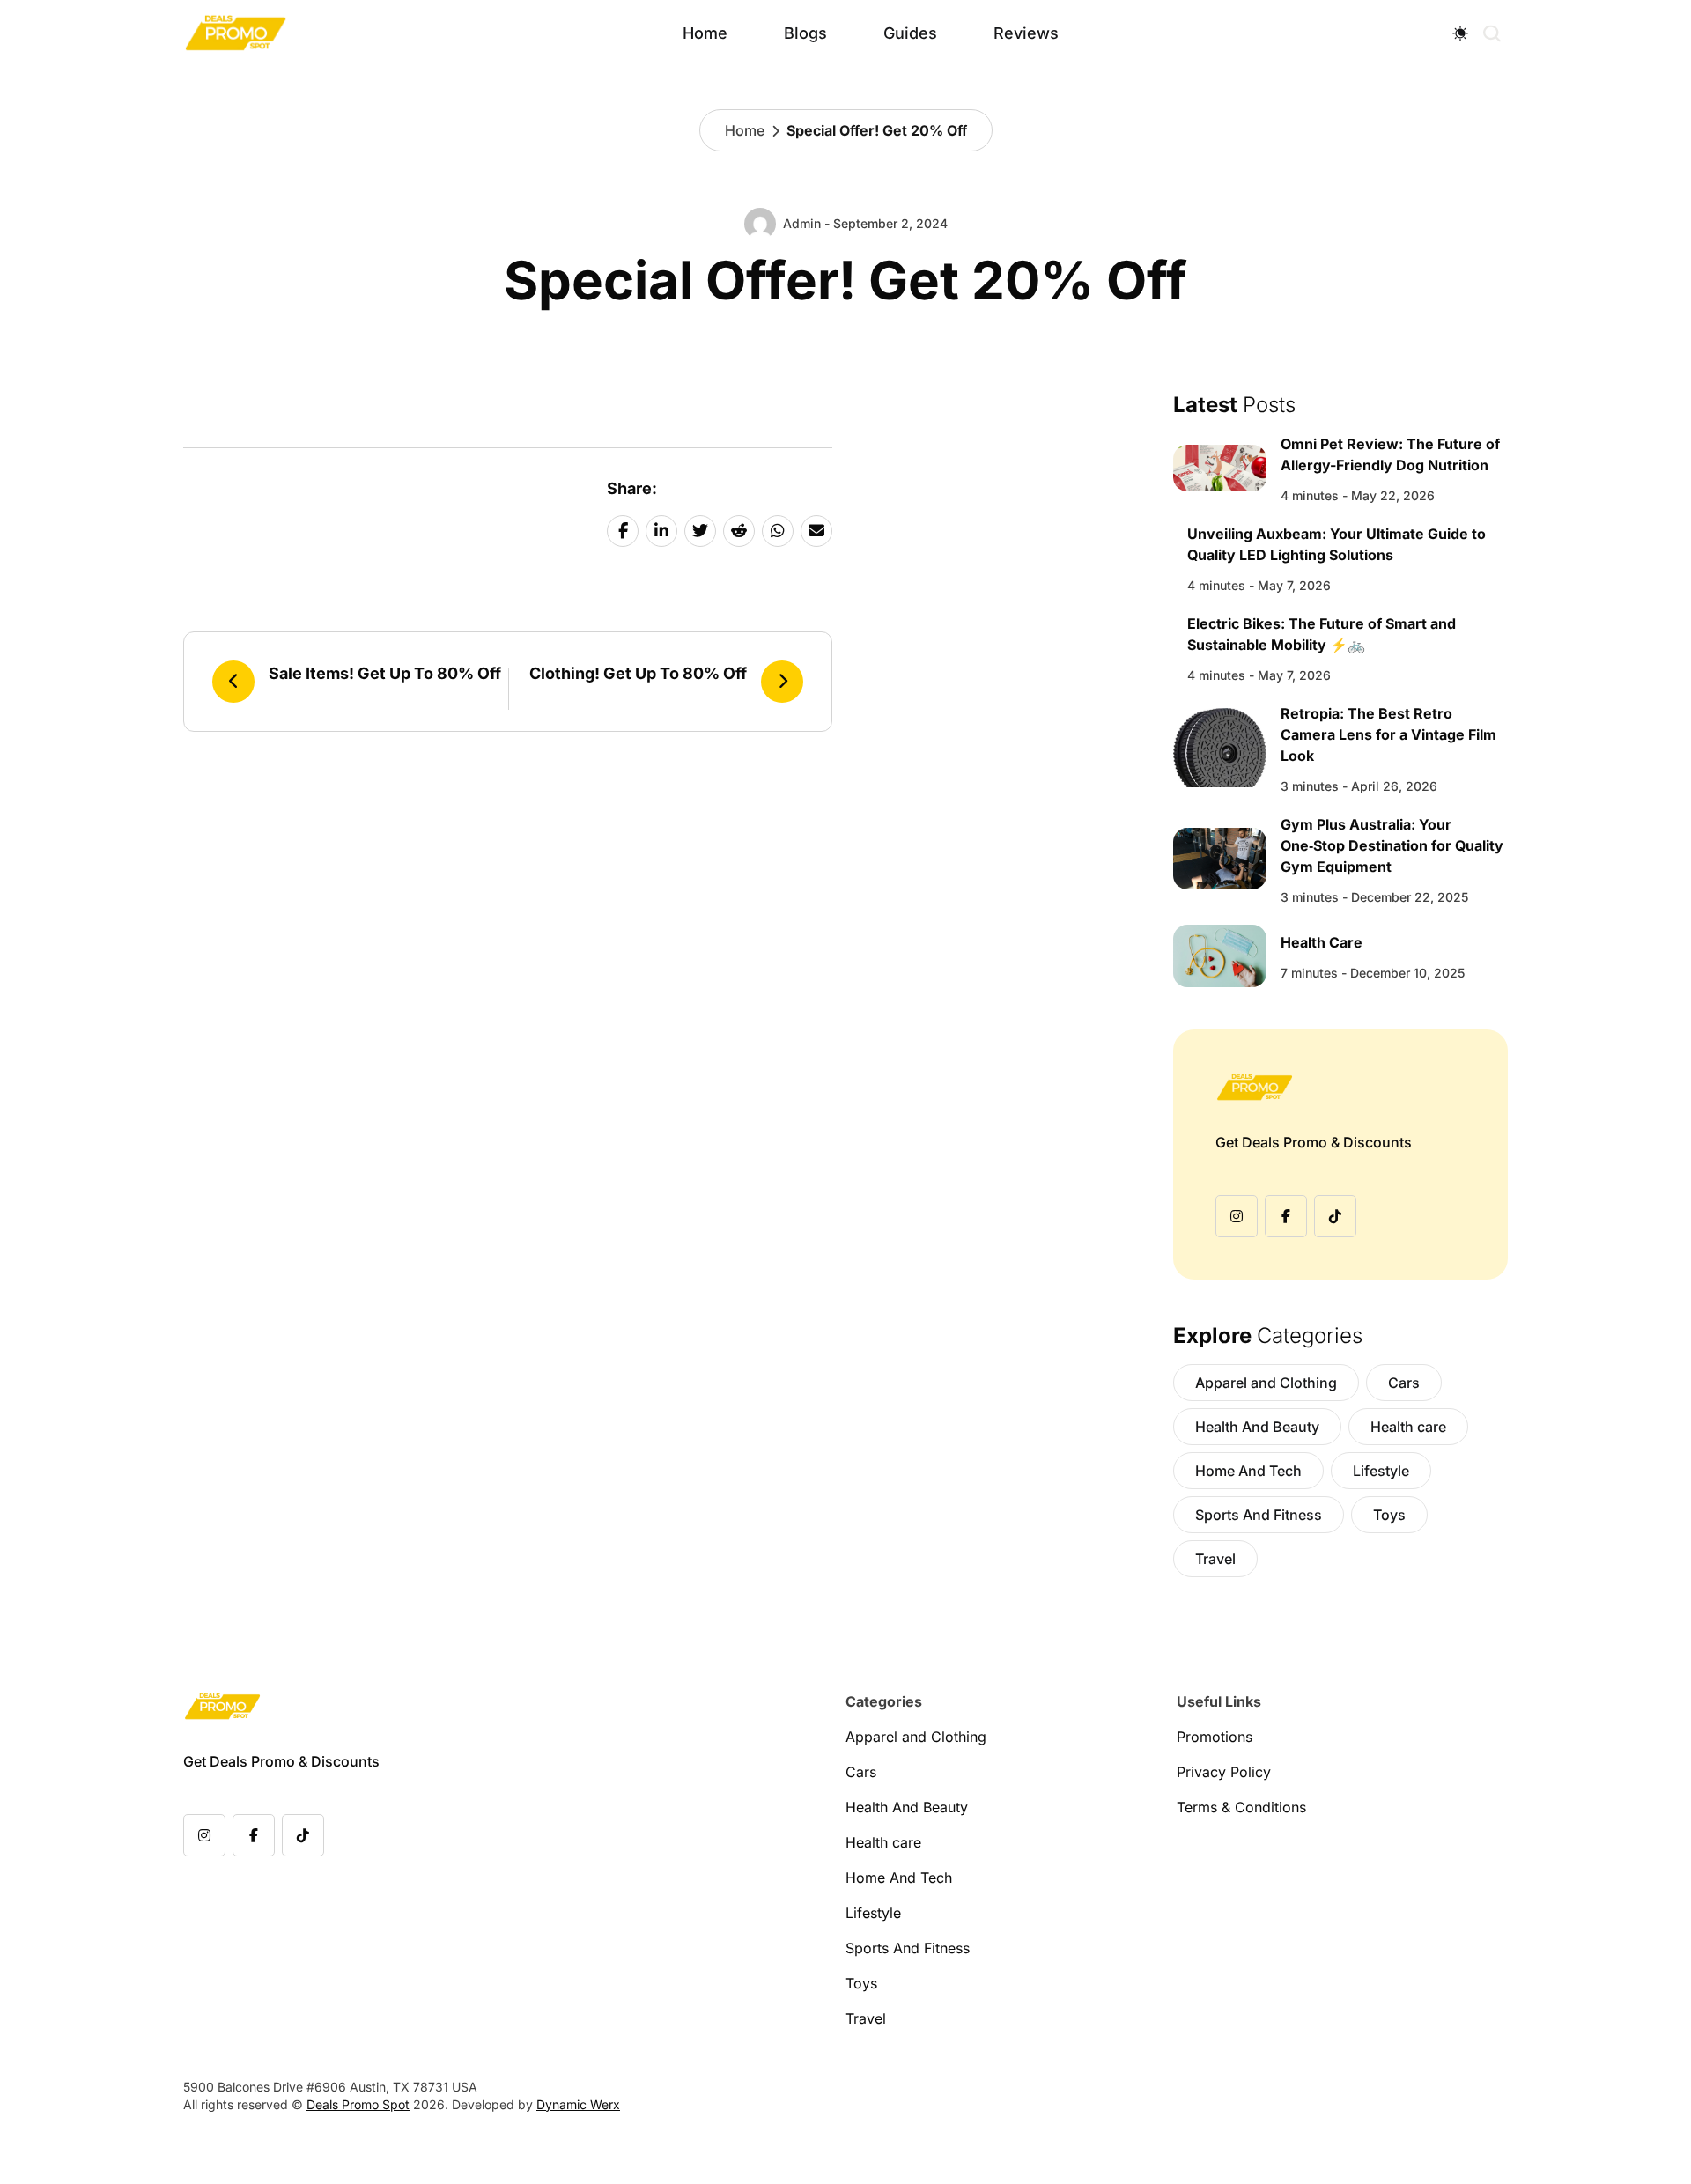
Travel (1215, 1559)
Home (705, 33)
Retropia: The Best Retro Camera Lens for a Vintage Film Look (1388, 734)
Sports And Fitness (1259, 1515)
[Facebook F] (1286, 1216)
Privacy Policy (1224, 1772)
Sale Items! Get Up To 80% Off (385, 673)
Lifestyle (1381, 1471)
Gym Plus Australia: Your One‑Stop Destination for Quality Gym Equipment (1392, 845)
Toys (1389, 1515)
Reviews (1026, 33)
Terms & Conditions (1241, 1807)
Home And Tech (1248, 1471)
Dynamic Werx (578, 2104)
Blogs (805, 33)
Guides (910, 33)
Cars (1404, 1383)
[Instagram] (1237, 1216)
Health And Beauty (1257, 1427)
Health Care (1322, 942)
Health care (1408, 1427)
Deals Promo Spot (358, 2104)
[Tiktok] (1335, 1216)
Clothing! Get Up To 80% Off (638, 673)
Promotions (1215, 1737)
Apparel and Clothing (1266, 1383)
